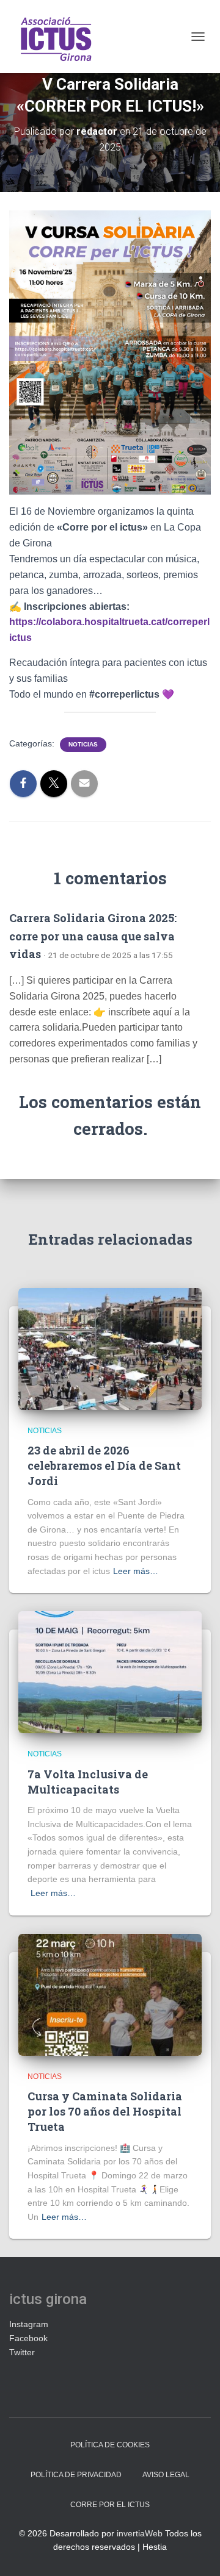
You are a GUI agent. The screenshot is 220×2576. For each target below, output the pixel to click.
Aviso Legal (166, 2475)
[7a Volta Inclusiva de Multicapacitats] (110, 1672)
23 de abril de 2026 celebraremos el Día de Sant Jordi (104, 1465)
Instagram (29, 2324)
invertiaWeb (140, 2533)
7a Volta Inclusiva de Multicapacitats (88, 1782)
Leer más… (136, 1571)
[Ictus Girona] (60, 37)
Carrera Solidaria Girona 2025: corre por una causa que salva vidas (93, 936)
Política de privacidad (76, 2475)
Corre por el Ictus (110, 2505)
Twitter (22, 2352)
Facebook (28, 2338)
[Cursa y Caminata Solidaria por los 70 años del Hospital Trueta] (110, 1994)
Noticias (83, 744)
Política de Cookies (110, 2445)
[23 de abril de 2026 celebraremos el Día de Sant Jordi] (110, 1348)
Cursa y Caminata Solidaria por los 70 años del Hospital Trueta (105, 2111)
